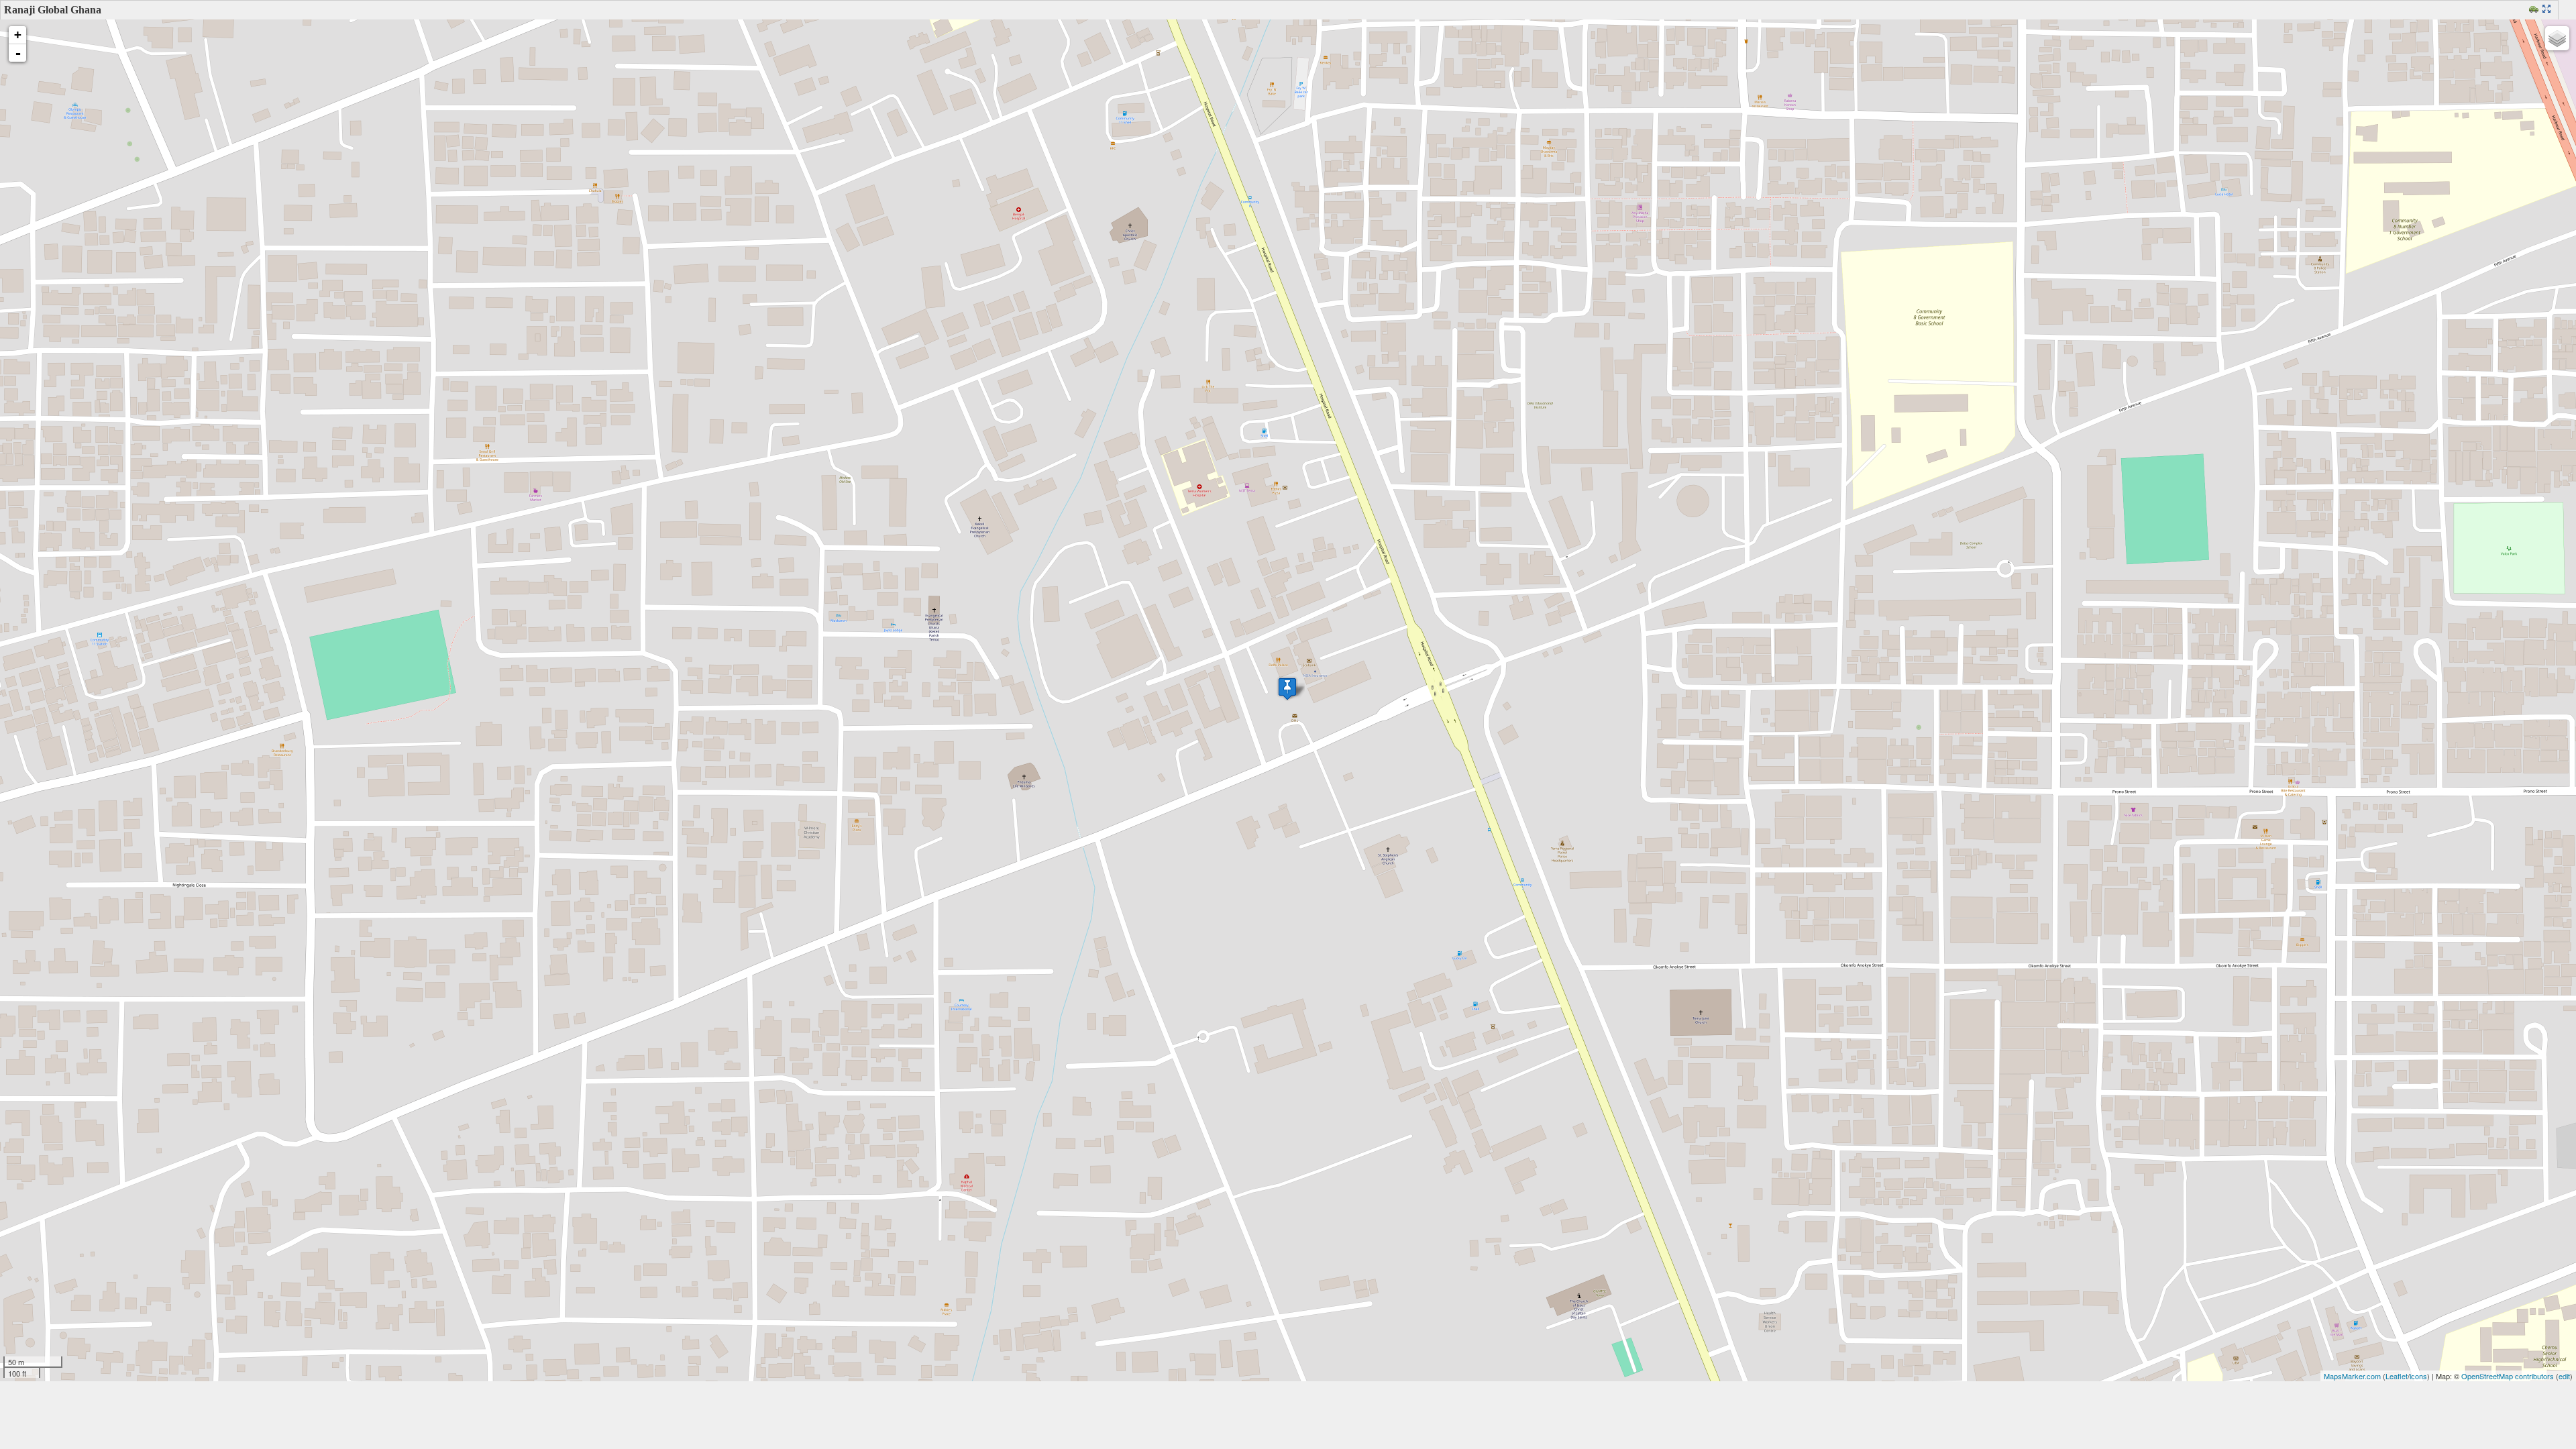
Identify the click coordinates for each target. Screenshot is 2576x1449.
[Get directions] (2535, 10)
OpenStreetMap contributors (2508, 1376)
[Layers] (2557, 38)
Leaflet (2397, 1376)
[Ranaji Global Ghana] (1287, 689)
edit (2564, 1376)
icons (2418, 1376)
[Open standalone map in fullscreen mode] (2548, 10)
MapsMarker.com (2352, 1376)
